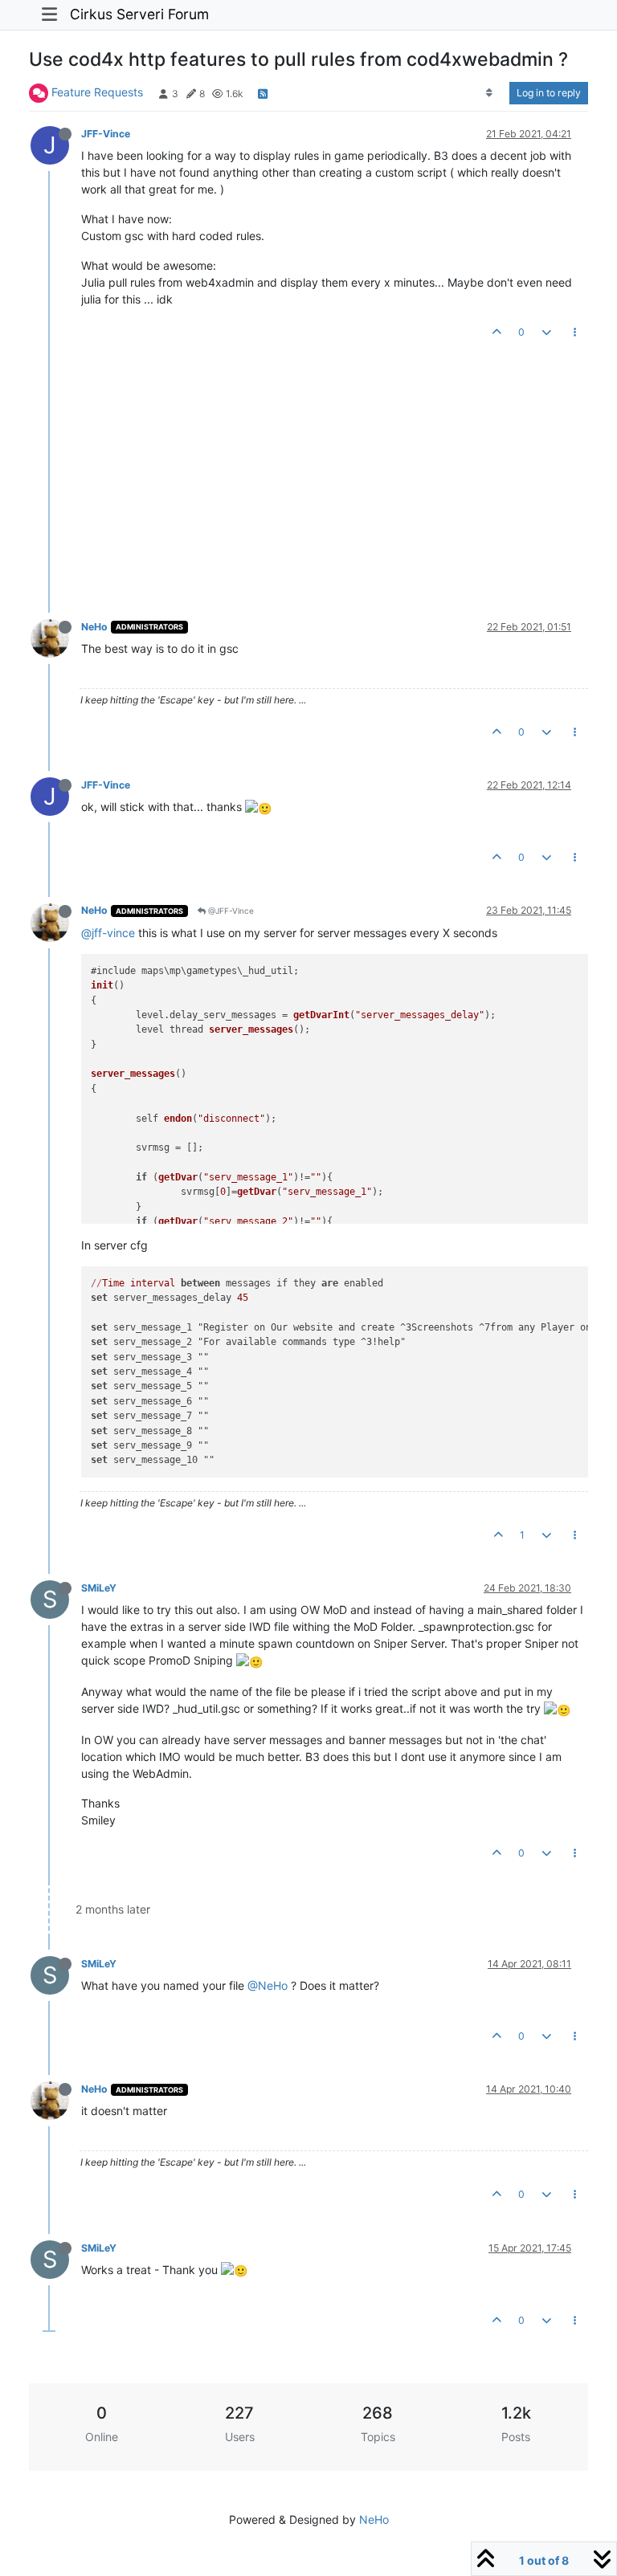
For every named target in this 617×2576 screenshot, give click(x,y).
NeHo (94, 627)
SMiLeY (99, 1588)
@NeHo (268, 1985)
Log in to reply (549, 93)
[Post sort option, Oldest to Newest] (490, 93)
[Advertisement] (300, 465)
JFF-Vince (106, 134)
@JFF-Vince (230, 911)
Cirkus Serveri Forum (139, 14)
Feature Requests (97, 92)
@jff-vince (108, 933)
